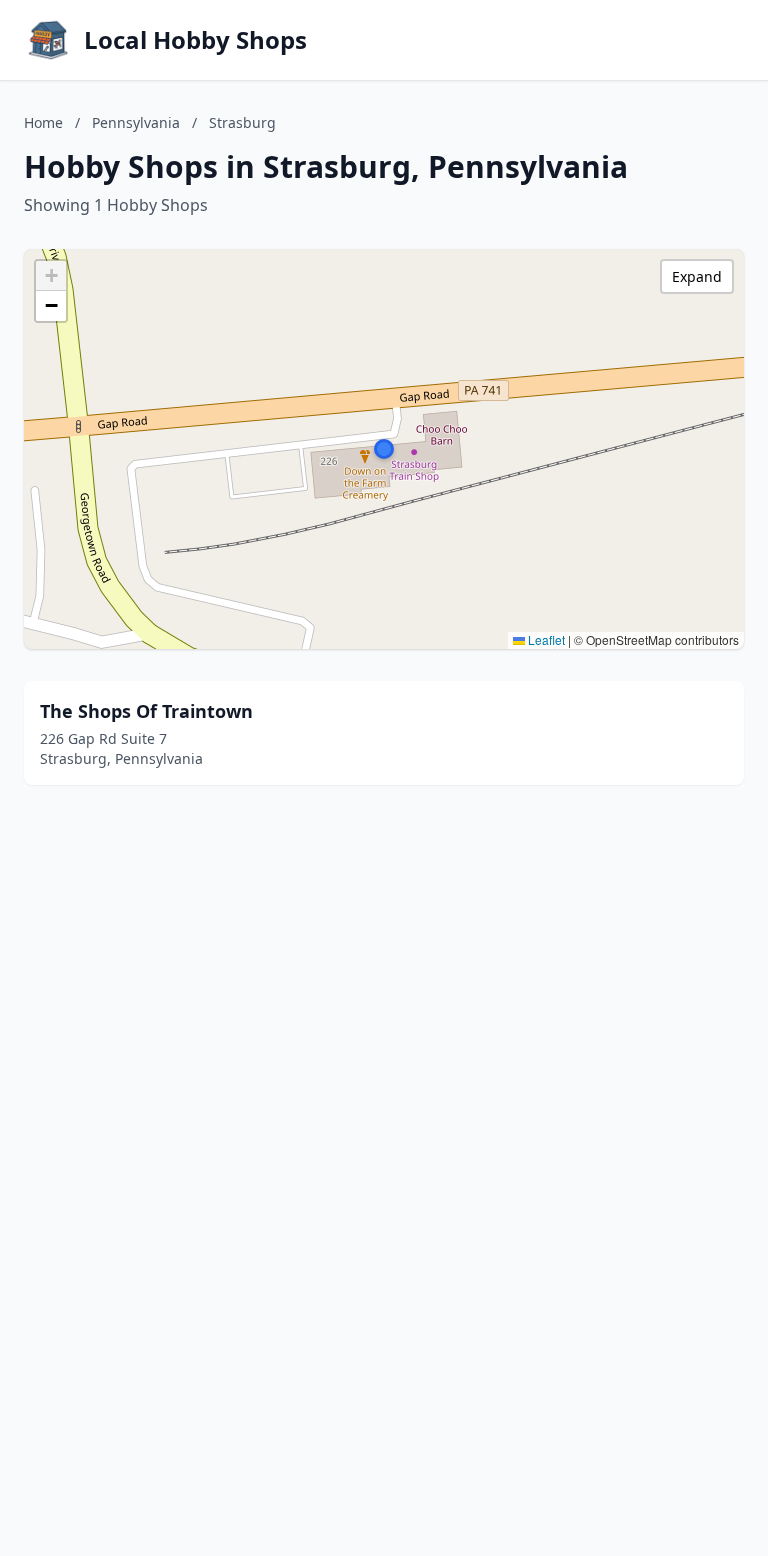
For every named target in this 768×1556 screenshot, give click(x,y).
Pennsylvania (136, 122)
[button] (384, 449)
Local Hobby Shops (195, 40)
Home (43, 122)
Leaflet (545, 639)
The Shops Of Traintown (146, 711)
